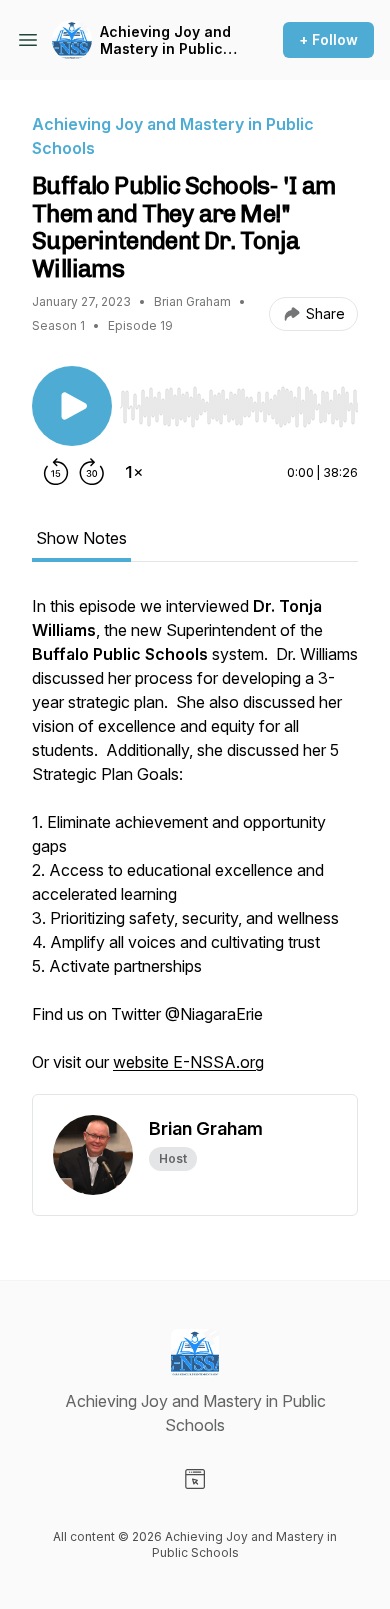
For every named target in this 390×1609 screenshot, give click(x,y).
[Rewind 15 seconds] (56, 472)
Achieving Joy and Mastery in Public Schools (165, 40)
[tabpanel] (195, 844)
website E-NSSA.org (188, 1062)
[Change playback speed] (134, 472)
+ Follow (328, 39)
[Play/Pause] (72, 406)
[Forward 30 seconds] (92, 472)
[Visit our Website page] (195, 1479)
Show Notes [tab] (81, 538)
